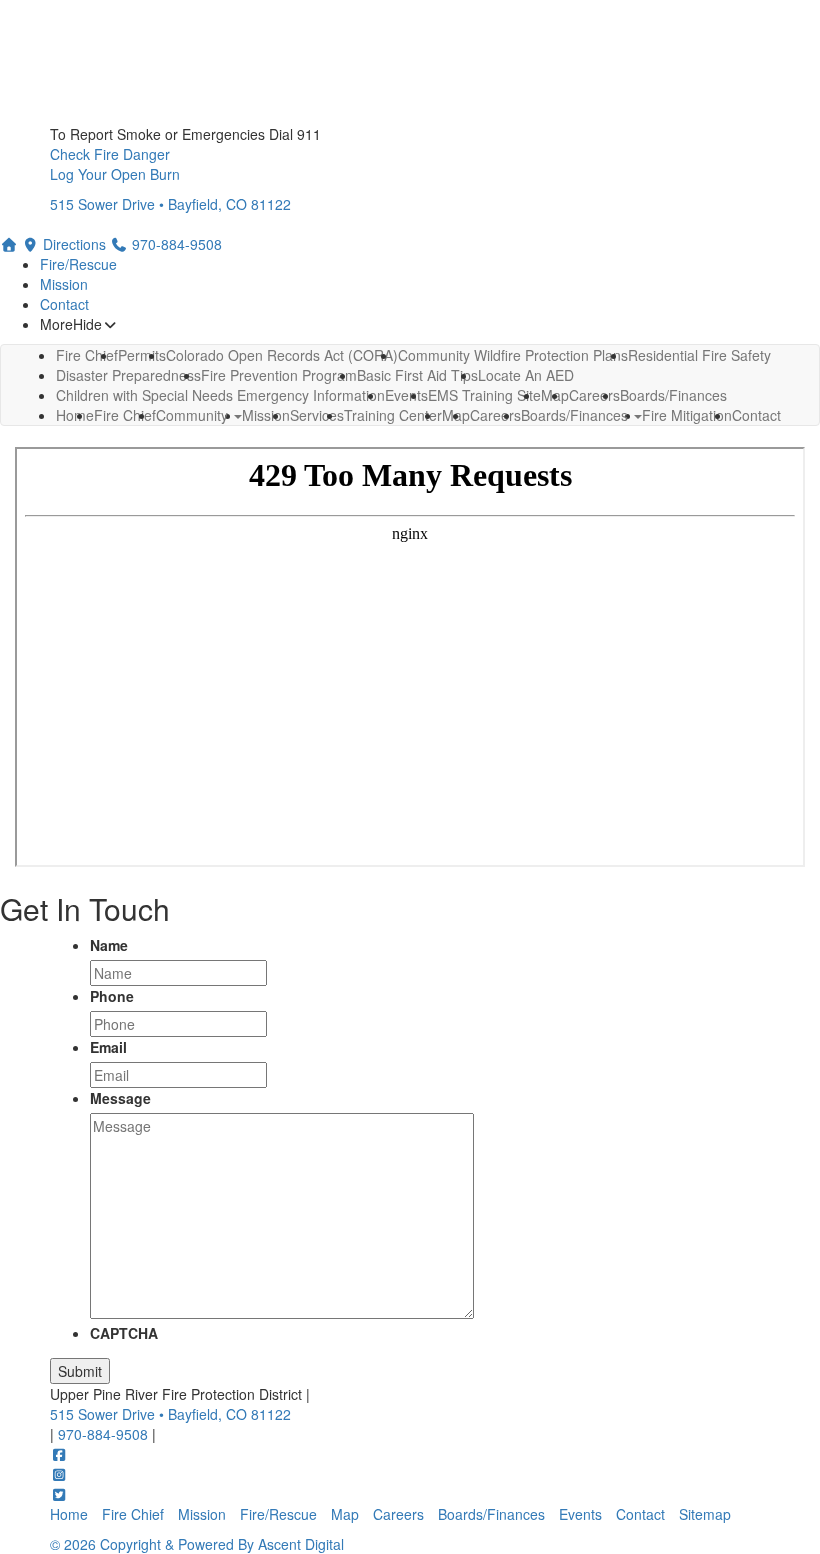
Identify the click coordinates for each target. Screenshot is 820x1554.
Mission (64, 284)
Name (109, 945)
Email (108, 1047)
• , (170, 1414)
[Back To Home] (410, 62)
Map (345, 1514)
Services (317, 415)
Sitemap (705, 1514)
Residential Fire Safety (699, 355)
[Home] (9, 244)
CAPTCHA (124, 1333)
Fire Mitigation (687, 415)
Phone (112, 996)
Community (194, 415)
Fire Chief (125, 415)
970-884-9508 (105, 1434)
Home (75, 415)
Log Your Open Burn (115, 174)
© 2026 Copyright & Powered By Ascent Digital (197, 1544)
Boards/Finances (576, 415)
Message (120, 1098)
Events (580, 1514)
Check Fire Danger (110, 154)
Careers (495, 415)
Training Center (393, 415)
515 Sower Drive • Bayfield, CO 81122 (170, 204)
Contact (64, 304)
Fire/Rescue (78, 264)
